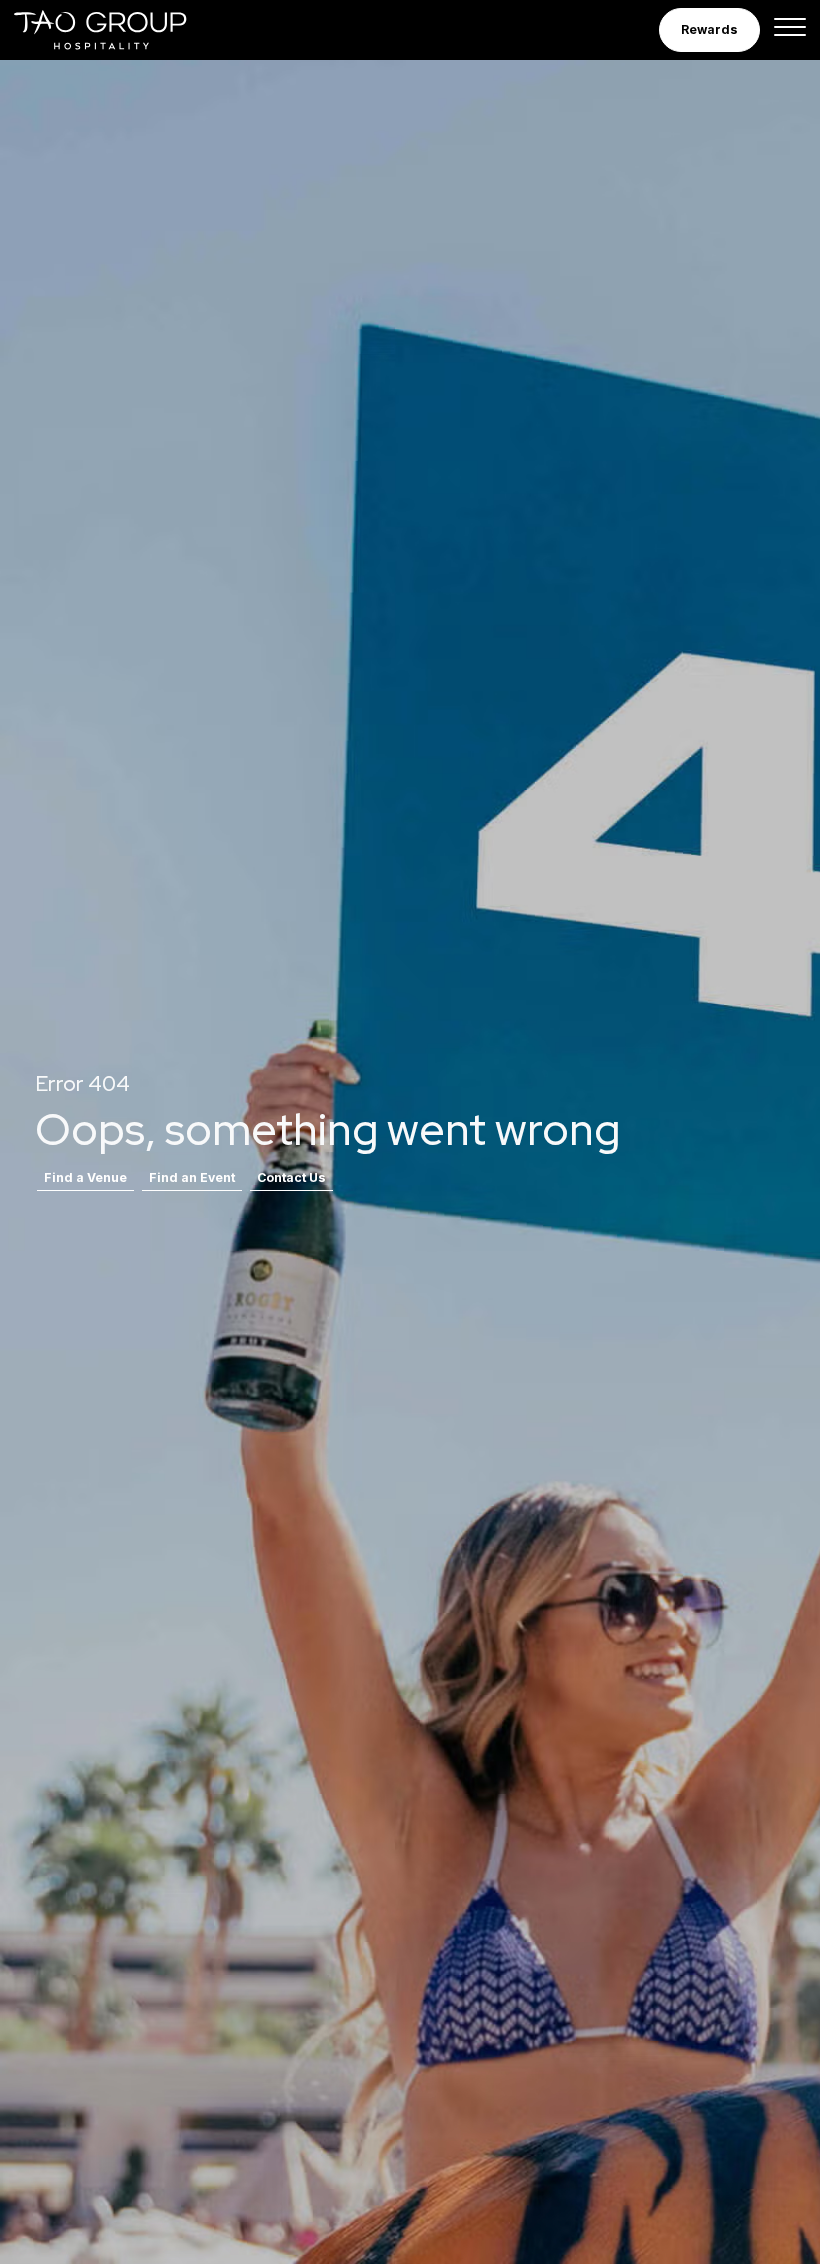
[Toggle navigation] (790, 30)
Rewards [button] (709, 29)
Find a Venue (85, 1177)
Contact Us (291, 1177)
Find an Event (192, 1177)
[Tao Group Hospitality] (101, 30)
